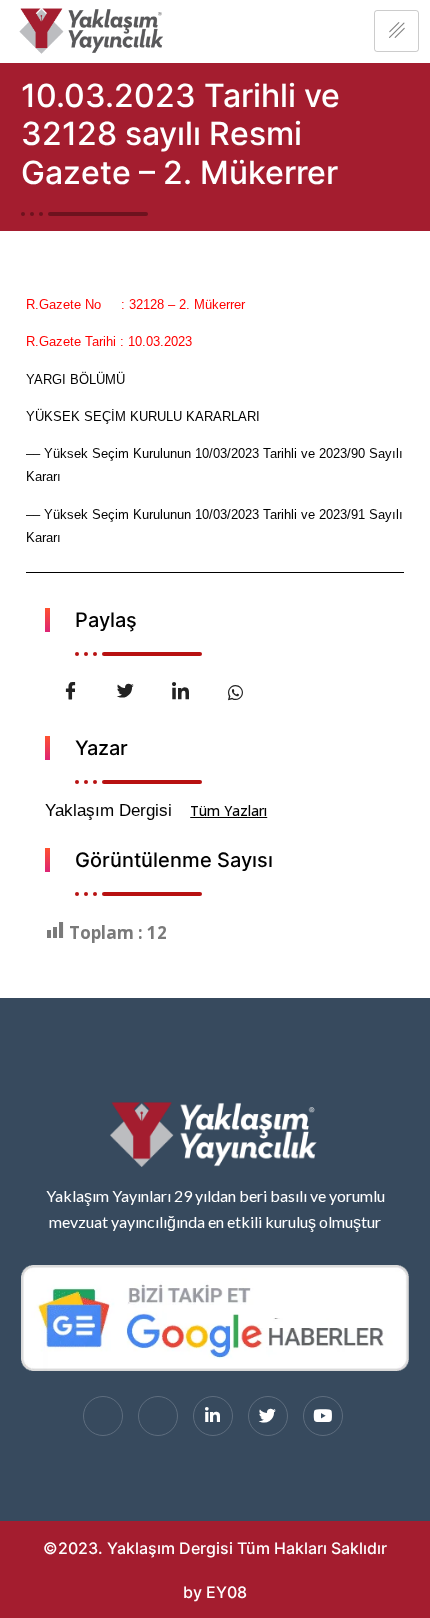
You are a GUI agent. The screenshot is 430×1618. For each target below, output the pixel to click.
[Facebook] (103, 1416)
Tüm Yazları (228, 810)
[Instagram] (158, 1416)
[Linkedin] (213, 1416)
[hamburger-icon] (396, 31)
